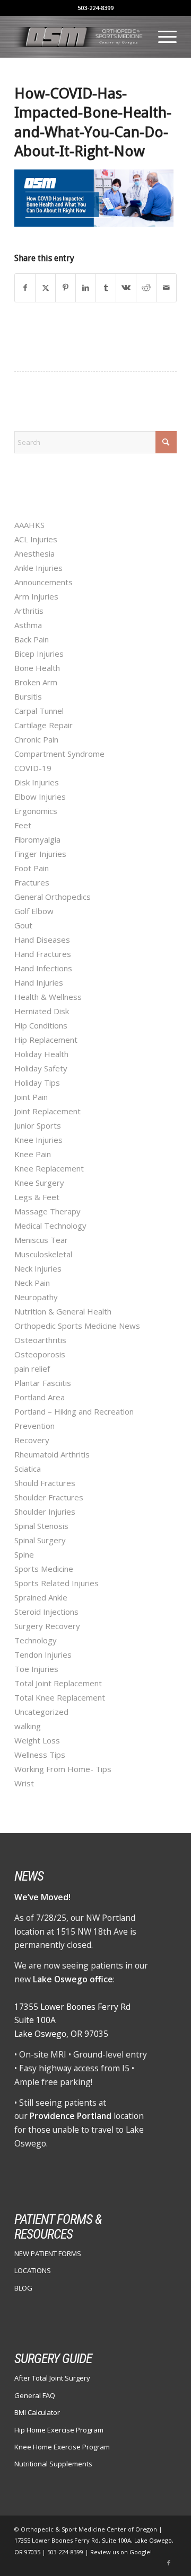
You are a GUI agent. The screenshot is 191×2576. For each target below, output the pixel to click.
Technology (36, 1640)
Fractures (32, 882)
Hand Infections (43, 968)
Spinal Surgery (40, 1540)
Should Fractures (45, 1483)
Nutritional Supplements (53, 2464)
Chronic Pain (36, 739)
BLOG (23, 2288)
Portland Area (40, 1397)
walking (28, 1726)
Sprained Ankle (41, 1597)
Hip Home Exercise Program (59, 2430)
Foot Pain (32, 868)
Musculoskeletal (43, 1254)
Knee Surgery (39, 1183)
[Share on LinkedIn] (86, 288)
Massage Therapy (47, 1211)
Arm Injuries (36, 596)
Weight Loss (37, 1740)
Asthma (28, 625)
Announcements (44, 582)
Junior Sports (38, 1125)
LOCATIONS (33, 2270)
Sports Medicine (44, 1569)
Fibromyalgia (37, 839)
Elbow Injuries (40, 797)
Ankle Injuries (38, 568)
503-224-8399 (95, 8)
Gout (23, 925)
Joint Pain (31, 1097)
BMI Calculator (37, 2412)
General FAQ (35, 2395)
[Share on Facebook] (25, 288)
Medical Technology (50, 1226)
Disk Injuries (37, 782)
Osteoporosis (40, 1354)
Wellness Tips (40, 1755)
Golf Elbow (34, 911)
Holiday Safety (41, 1068)
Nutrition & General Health (63, 1311)
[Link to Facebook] (169, 2563)
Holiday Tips (37, 1083)
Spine (24, 1554)
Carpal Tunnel (39, 711)
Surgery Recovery (47, 1626)
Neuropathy (36, 1297)
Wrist (24, 1783)
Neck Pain (32, 1283)
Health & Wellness (48, 997)
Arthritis (29, 611)
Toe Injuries (36, 1669)
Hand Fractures (43, 954)
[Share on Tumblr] (106, 288)
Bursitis (28, 696)
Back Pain (32, 639)
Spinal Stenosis (41, 1526)
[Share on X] (45, 288)
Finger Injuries (40, 854)
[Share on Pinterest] (66, 288)
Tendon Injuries (43, 1654)
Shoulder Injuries (45, 1511)
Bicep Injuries (39, 654)
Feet (23, 825)
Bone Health (37, 668)
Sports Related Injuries (57, 1583)
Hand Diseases (42, 940)
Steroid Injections (46, 1612)
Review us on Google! (121, 2552)
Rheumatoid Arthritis (52, 1454)
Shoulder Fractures (49, 1497)
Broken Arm (36, 682)
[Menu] (162, 37)
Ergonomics (36, 811)
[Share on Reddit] (146, 288)
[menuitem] (162, 37)
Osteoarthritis (40, 1340)
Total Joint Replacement (58, 1683)
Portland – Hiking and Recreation (74, 1411)
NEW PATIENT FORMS (48, 2253)
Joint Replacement (47, 1111)
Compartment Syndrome (59, 754)
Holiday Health (41, 1054)
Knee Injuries (38, 1140)
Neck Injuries (38, 1268)
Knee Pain (33, 1154)
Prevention (34, 1426)
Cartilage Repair (44, 725)
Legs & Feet (37, 1197)
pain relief (32, 1368)
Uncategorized (41, 1712)
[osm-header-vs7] (79, 37)
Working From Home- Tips (63, 1769)
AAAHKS (29, 525)
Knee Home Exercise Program (62, 2447)
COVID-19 (33, 768)
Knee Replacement (49, 1168)
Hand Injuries (39, 982)
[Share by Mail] (166, 288)
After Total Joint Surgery (52, 2378)
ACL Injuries (36, 539)
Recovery (32, 1440)
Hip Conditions (41, 1025)
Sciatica (28, 1469)
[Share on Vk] (126, 288)
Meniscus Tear (41, 1240)
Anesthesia (34, 553)
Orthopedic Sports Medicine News (77, 1326)
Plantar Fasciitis (43, 1383)
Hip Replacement (46, 1040)
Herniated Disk (42, 1011)
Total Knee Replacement (60, 1697)
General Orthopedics (53, 897)
